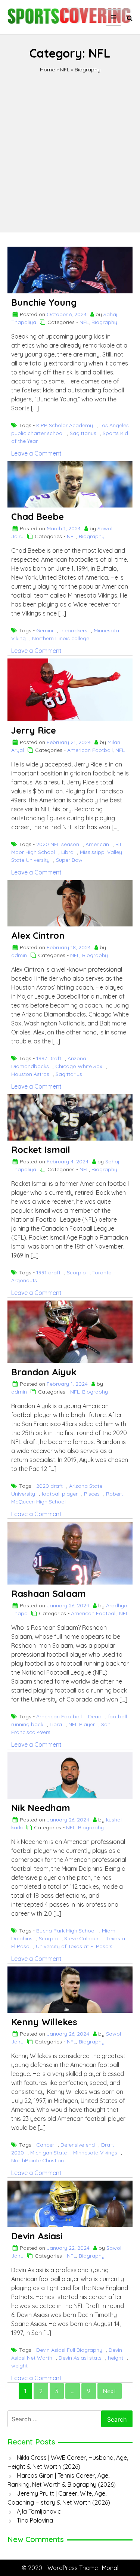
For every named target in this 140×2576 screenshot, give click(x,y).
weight (19, 2366)
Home (47, 70)
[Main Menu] (113, 18)
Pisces (92, 1494)
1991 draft (48, 1272)
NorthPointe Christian (38, 2160)
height (116, 2358)
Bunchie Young (44, 302)
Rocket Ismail (41, 1150)
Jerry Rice (34, 730)
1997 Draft (49, 1058)
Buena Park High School (66, 1931)
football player (60, 1494)
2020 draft (49, 1486)
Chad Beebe (38, 516)
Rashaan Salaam (49, 1594)
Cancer (45, 2145)
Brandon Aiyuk (44, 1372)
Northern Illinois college (61, 638)
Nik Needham (41, 1808)
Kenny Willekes (44, 2022)
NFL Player (82, 1724)
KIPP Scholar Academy (65, 425)
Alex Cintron (38, 935)
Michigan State (49, 2153)
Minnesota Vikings (95, 2153)
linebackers (73, 630)
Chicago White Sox (79, 1066)
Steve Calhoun (82, 1938)
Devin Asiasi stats (80, 2358)
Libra (67, 852)
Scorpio (76, 1272)
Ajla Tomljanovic (39, 2511)
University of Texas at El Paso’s (74, 1946)
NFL (65, 70)
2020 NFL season (58, 844)
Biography (88, 70)
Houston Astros (30, 1074)
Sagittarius (83, 433)
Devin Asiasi (37, 2236)
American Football (90, 750)
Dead (95, 1716)
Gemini (45, 630)
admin (19, 955)
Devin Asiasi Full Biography (69, 2350)
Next (110, 2391)
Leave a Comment (36, 453)
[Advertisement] (70, 147)
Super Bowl (70, 860)
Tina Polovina (35, 2520)
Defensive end (78, 2145)
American (97, 844)
